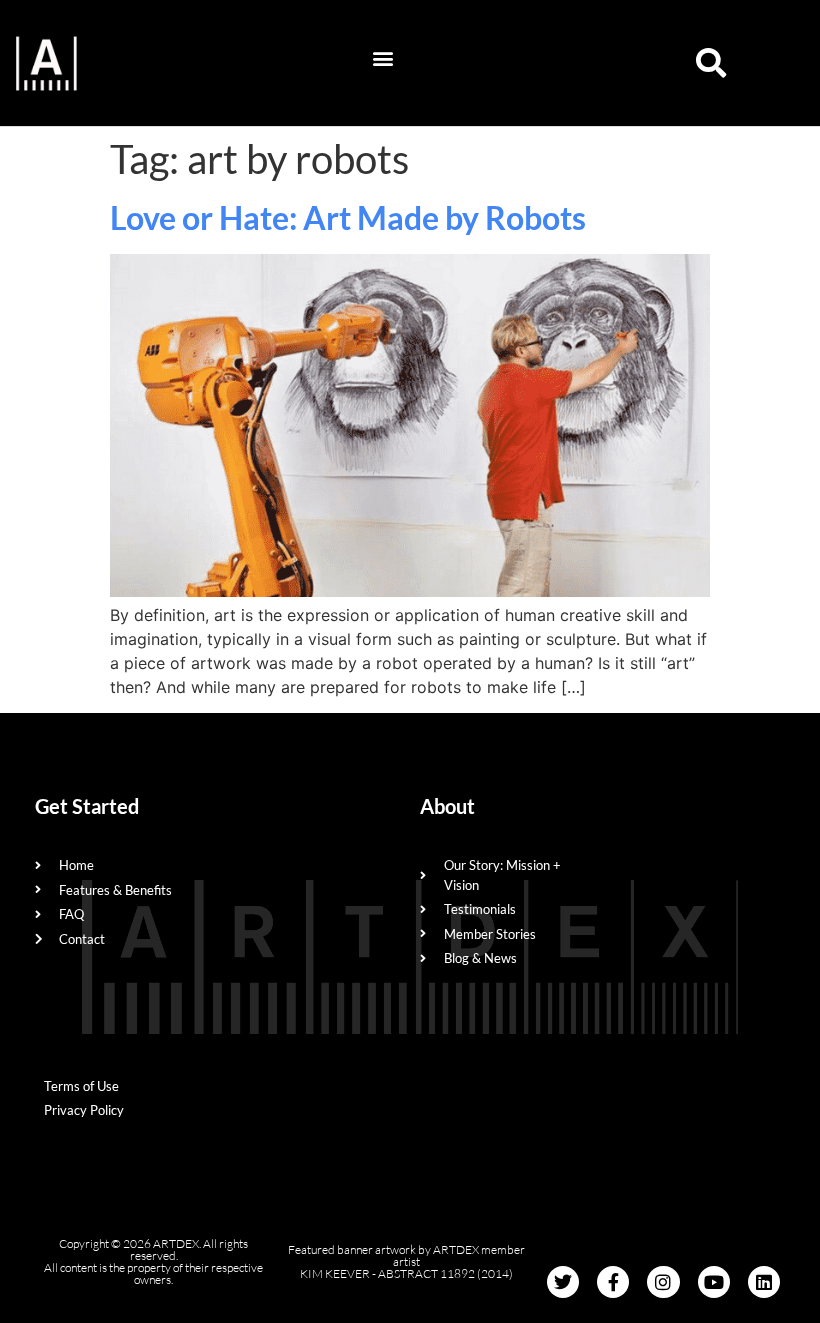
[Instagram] (663, 1282)
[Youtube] (714, 1282)
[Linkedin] (764, 1282)
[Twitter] (563, 1282)
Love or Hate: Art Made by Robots (348, 217)
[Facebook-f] (613, 1282)
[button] (383, 58)
